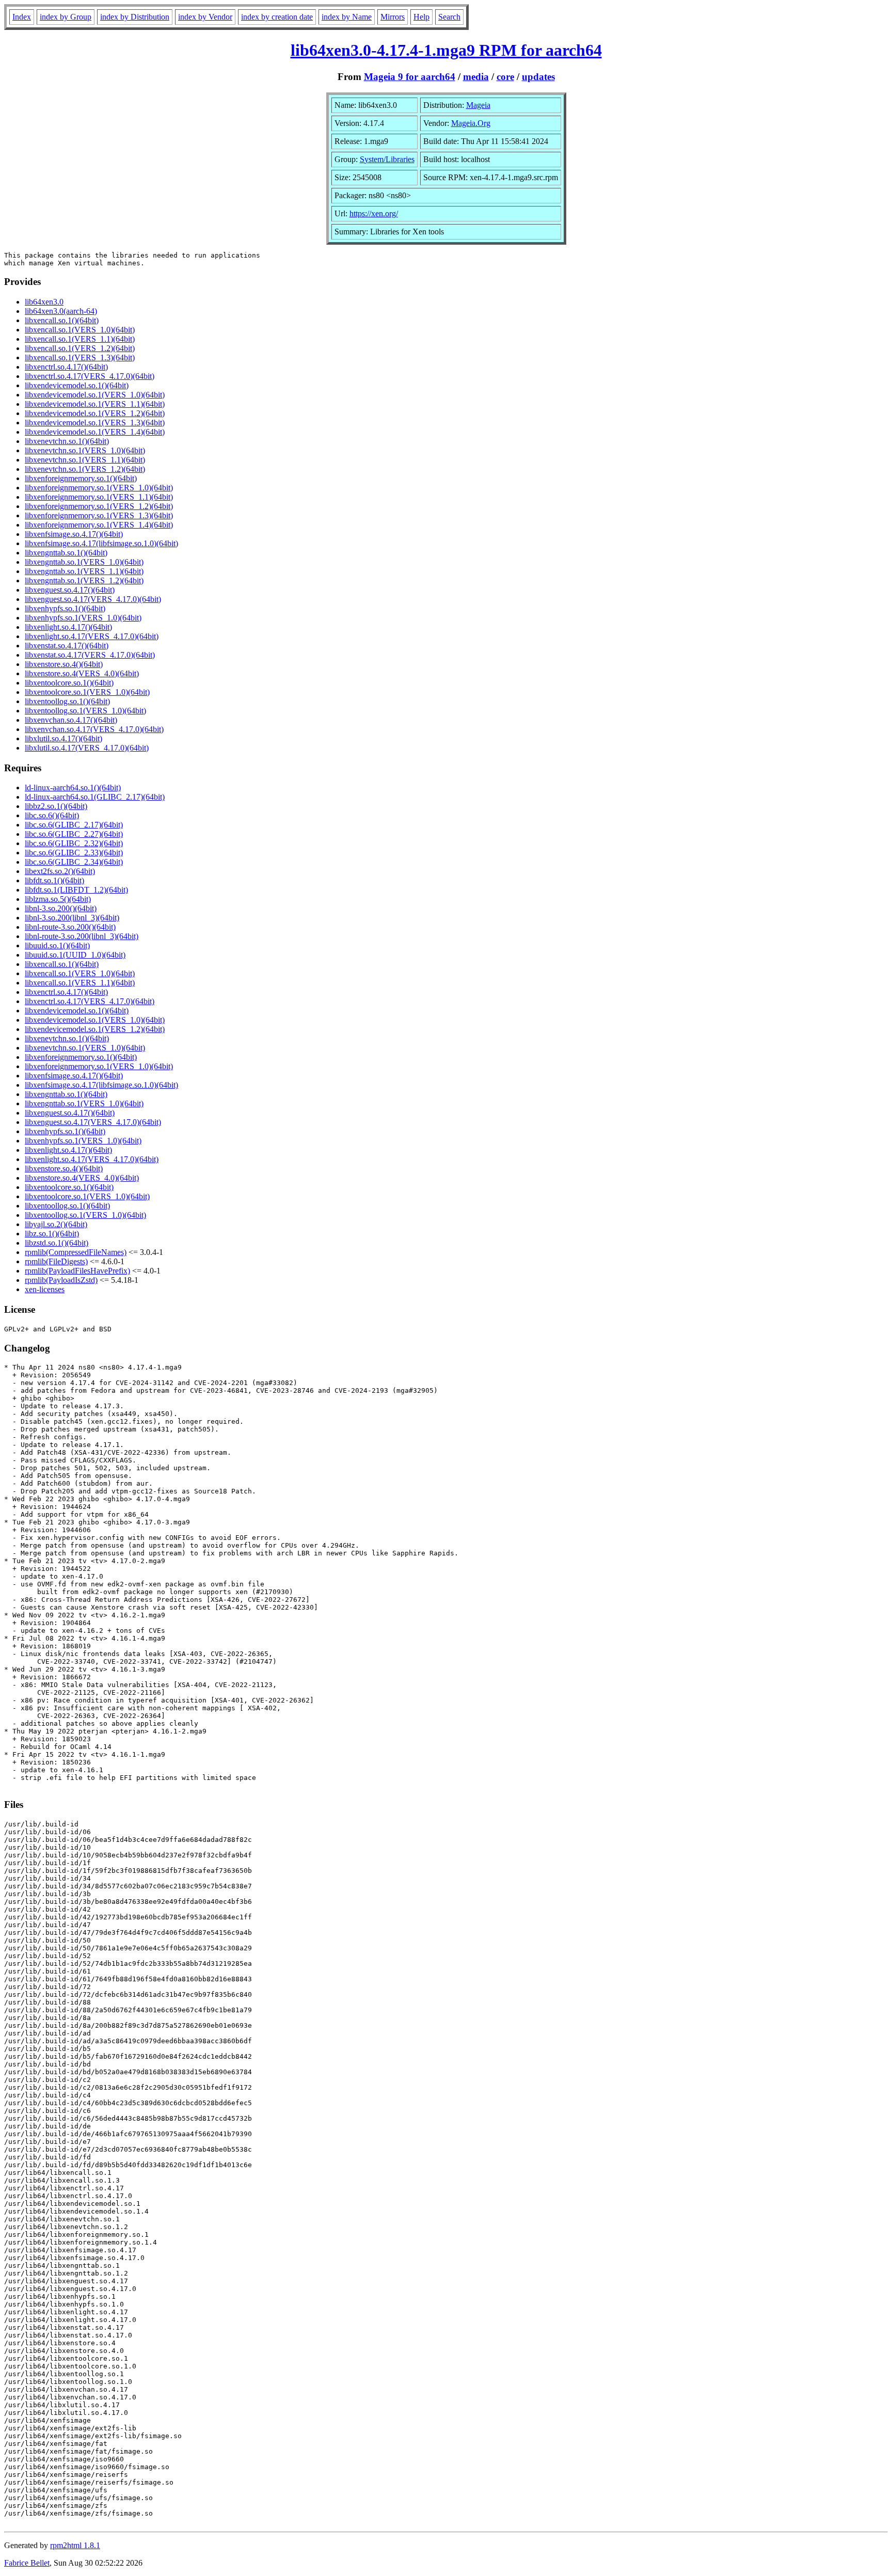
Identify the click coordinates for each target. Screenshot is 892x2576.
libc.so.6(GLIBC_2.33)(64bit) (74, 853)
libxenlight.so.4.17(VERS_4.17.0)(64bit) (92, 636)
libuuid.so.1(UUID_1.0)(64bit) (75, 955)
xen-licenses (45, 1289)
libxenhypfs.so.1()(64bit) (65, 608)
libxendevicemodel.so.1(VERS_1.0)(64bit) (95, 395)
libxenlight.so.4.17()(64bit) (68, 627)
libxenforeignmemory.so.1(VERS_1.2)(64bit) (99, 506)
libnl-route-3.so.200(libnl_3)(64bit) (82, 936)
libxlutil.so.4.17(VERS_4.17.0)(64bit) (87, 748)
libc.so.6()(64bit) (52, 815)
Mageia (478, 105)
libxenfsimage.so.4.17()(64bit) (74, 534)
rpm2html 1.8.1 (75, 2545)
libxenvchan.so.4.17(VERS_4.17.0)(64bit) (94, 729)
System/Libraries (387, 159)
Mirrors (393, 17)
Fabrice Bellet (27, 2563)
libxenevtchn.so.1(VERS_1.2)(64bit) (85, 469)
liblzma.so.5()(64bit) (58, 899)
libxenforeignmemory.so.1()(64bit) (81, 478)
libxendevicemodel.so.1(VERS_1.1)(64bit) (95, 404)
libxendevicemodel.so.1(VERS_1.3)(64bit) (95, 423)
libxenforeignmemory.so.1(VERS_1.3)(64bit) (99, 515)
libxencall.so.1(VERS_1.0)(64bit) (80, 330)
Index (22, 17)
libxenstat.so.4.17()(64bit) (67, 646)
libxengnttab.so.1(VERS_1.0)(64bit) (84, 562)
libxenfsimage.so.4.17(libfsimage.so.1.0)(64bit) (101, 543)
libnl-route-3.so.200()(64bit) (70, 927)
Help (421, 17)
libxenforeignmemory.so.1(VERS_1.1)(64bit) (99, 497)
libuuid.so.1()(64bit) (57, 945)
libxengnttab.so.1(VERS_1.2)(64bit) (84, 581)
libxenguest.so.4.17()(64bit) (70, 590)
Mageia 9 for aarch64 (410, 77)
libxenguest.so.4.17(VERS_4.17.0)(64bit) (93, 599)
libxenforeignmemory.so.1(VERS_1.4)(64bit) (99, 525)
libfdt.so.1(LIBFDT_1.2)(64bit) (76, 890)
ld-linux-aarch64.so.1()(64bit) (73, 788)
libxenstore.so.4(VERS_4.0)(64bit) (82, 673)
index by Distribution (135, 17)
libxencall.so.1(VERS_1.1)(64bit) (80, 339)
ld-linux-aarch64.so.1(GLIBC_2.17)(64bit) (95, 797)
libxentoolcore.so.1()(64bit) (69, 683)
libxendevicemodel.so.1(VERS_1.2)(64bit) (95, 413)
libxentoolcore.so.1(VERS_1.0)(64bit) (87, 692)
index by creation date (277, 17)
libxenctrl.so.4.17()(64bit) (66, 367)
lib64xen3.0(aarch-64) (61, 311)
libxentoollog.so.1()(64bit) (67, 701)
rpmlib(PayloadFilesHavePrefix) (77, 1271)
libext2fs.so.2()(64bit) (60, 871)
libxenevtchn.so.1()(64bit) (67, 441)
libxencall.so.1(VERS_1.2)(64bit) (80, 348)
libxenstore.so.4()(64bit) (64, 664)
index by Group (66, 17)
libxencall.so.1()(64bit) (62, 320)
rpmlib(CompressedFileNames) (76, 1252)
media (476, 77)
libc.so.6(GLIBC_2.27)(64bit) (74, 834)
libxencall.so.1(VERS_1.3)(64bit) (80, 357)
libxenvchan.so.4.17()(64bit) (71, 720)
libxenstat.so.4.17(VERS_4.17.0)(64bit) (90, 655)
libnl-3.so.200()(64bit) (61, 908)
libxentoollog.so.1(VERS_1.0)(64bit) (85, 711)
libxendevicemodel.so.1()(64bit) (77, 385)
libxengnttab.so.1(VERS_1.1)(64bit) (84, 571)
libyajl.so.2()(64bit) (56, 1224)
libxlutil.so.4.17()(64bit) (63, 738)
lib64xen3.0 (44, 302)
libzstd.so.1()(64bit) (57, 1243)
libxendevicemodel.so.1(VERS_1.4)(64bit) (95, 432)
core (505, 77)
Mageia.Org (471, 123)
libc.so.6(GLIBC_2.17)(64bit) (74, 825)
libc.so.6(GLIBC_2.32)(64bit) (74, 843)
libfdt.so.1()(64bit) (54, 880)
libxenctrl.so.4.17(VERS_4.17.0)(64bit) (90, 376)
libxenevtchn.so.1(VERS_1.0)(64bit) (85, 450)
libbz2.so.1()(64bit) (56, 806)
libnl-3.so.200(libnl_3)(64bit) (72, 918)
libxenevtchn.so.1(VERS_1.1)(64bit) (85, 460)
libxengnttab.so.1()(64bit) (66, 553)
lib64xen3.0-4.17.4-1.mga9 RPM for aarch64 (446, 50)
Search (449, 17)
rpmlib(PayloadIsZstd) (61, 1280)
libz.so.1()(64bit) (52, 1234)
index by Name (347, 17)
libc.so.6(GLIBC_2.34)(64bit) (74, 862)
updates (538, 77)
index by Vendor (205, 17)
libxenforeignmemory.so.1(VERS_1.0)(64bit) (99, 488)
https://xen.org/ (374, 213)
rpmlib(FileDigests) (56, 1261)
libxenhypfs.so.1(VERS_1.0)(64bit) (83, 618)
